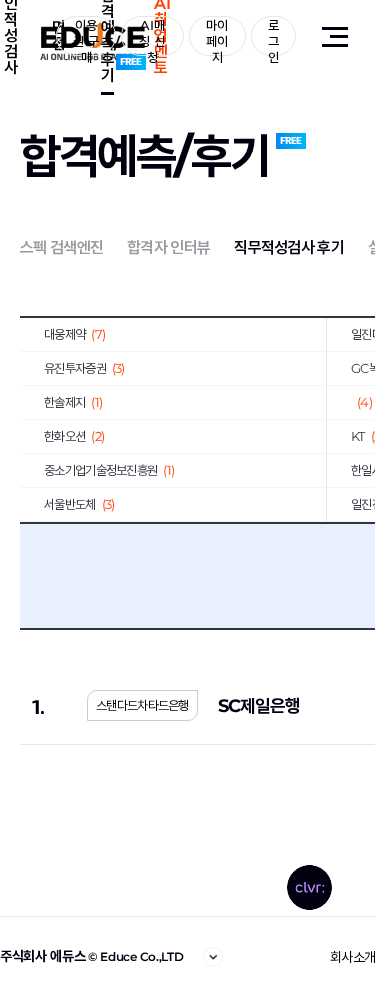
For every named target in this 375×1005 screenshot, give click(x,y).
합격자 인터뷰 (168, 247)
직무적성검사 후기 (289, 247)
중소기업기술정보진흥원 (109, 470)
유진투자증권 (84, 368)
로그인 (273, 36)
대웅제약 (74, 334)
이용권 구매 (86, 36)
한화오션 (74, 436)
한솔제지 (73, 402)
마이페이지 (217, 36)
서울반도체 (79, 504)
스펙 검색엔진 (61, 247)
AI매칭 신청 (152, 36)
